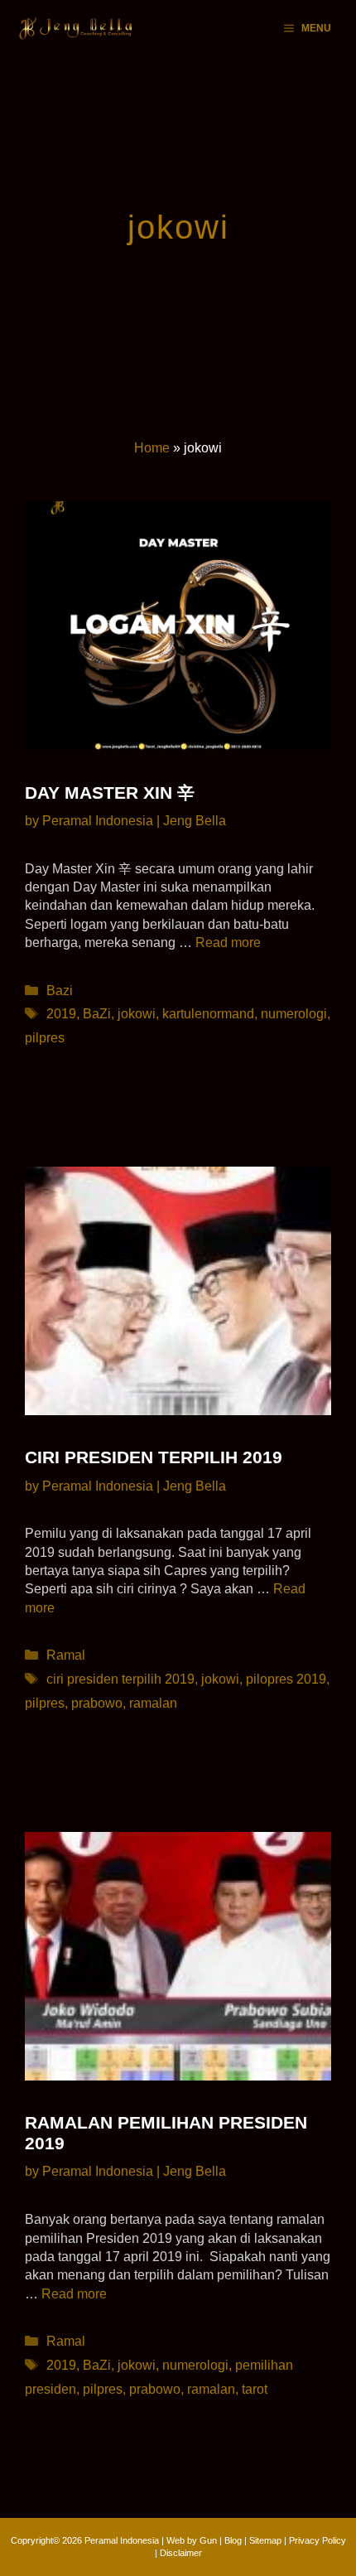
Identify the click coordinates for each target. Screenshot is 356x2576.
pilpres (45, 1038)
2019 (61, 1014)
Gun (208, 2540)
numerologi (294, 1014)
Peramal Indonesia (122, 2540)
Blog (233, 2540)
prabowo (97, 1703)
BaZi (97, 1014)
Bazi (60, 991)
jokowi (137, 1014)
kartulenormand (208, 1014)
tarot (255, 2389)
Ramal (66, 1655)
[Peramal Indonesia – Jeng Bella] (77, 28)
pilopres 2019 (286, 1679)
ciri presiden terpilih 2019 (120, 1679)
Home (152, 448)
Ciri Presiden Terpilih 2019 (154, 1457)
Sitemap (265, 2540)
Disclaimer (181, 2553)
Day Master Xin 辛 (110, 793)
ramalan (153, 1703)
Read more (228, 942)
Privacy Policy (318, 2540)
